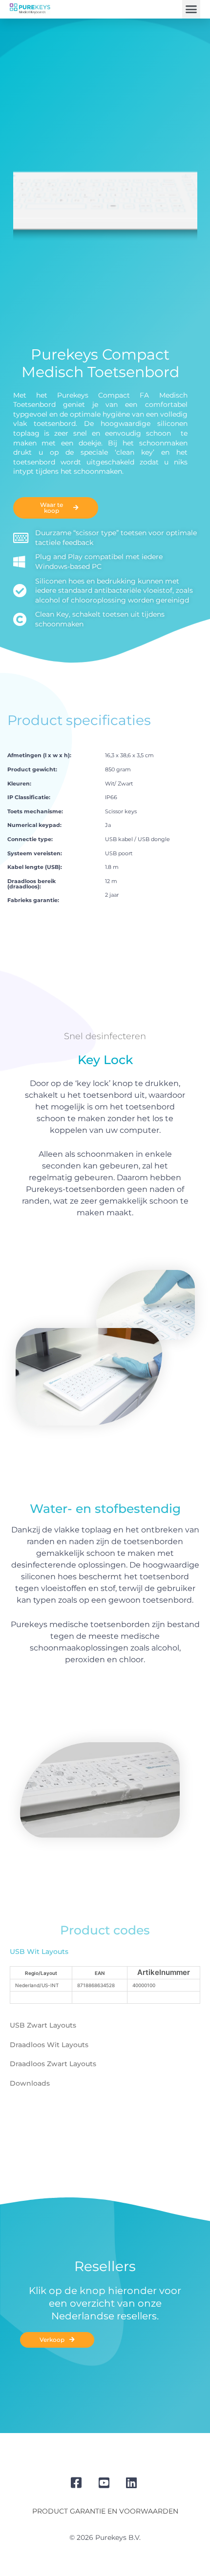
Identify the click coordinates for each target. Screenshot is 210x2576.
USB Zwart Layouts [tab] (43, 2025)
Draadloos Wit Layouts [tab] (49, 2045)
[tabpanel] (105, 1989)
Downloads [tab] (30, 2083)
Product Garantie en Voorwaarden (105, 2511)
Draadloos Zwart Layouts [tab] (53, 2064)
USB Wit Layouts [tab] (39, 1952)
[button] (191, 9)
